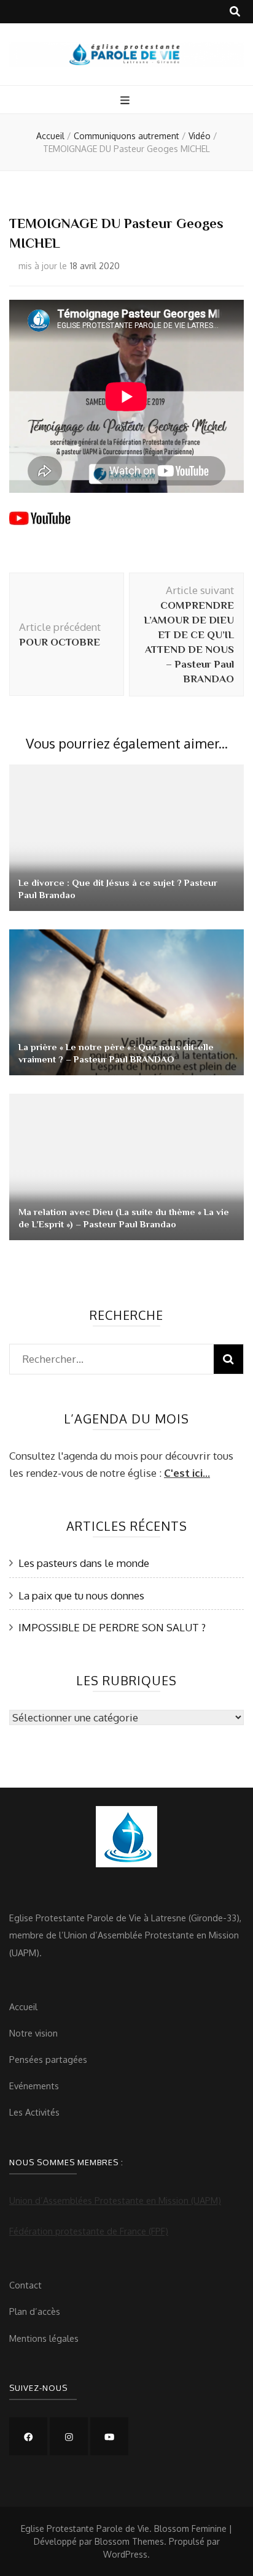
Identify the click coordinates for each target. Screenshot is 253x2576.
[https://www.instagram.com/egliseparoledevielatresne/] (69, 2436)
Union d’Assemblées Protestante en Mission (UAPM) (115, 2200)
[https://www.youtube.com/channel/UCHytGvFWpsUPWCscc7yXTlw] (109, 2436)
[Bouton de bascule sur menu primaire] (126, 101)
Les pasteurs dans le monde (84, 1563)
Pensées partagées (48, 2059)
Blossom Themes (129, 2541)
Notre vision (33, 2033)
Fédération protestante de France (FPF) (89, 2231)
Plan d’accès (35, 2311)
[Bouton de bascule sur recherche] (235, 12)
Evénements (34, 2086)
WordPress (125, 2554)
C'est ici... (187, 1473)
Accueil (23, 2006)
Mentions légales (44, 2338)
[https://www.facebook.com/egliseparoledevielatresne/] (28, 2436)
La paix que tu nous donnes (81, 1595)
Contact (25, 2285)
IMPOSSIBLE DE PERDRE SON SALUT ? (112, 1627)
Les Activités (34, 2112)
